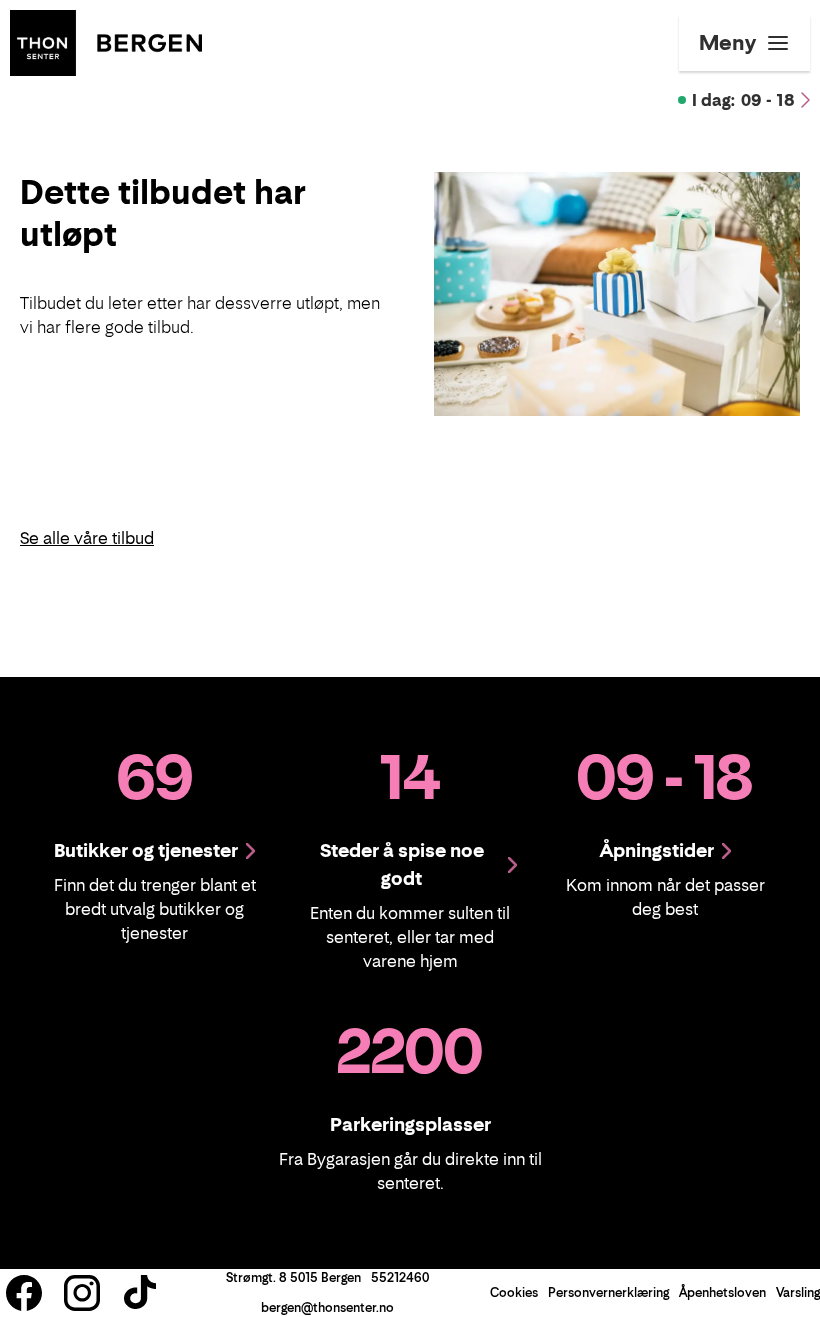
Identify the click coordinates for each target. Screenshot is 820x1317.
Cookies (514, 1292)
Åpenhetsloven (722, 1292)
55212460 (400, 1277)
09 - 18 (743, 100)
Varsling (798, 1292)
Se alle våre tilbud (87, 538)
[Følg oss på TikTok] (140, 1293)
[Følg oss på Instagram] (82, 1293)
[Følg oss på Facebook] (24, 1293)
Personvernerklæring (608, 1292)
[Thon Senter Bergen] (106, 41)
